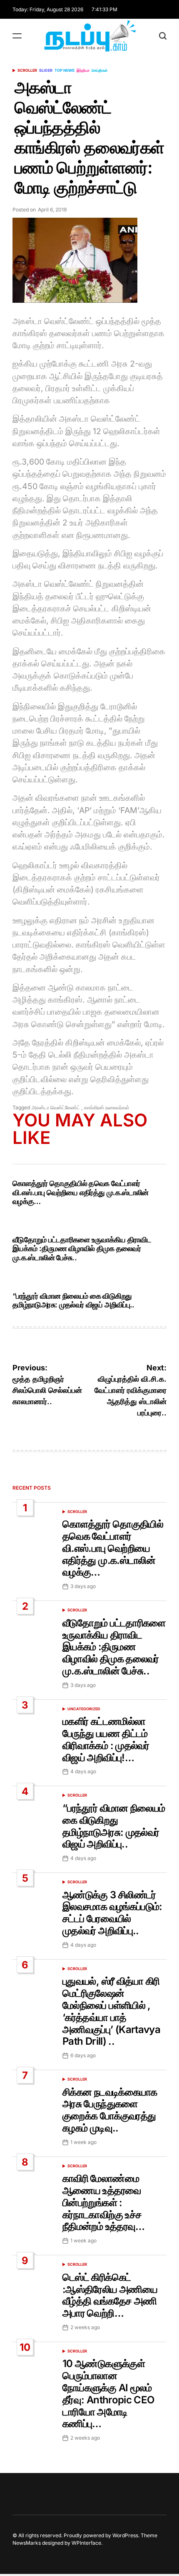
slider (46, 70)
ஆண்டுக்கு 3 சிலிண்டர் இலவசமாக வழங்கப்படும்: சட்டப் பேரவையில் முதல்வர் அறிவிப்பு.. (112, 1913)
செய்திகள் (99, 70)
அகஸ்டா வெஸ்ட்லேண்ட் (56, 1107)
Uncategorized (84, 1709)
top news (65, 70)
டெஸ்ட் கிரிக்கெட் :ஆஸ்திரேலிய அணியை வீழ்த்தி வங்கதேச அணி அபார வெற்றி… (110, 2295)
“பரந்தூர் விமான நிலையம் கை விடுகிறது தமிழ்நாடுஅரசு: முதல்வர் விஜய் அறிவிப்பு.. (73, 1301)
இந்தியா (83, 70)
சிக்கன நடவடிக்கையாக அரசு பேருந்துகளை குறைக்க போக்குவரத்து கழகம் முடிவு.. (110, 2110)
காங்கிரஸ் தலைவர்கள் (107, 1107)
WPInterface (86, 2543)
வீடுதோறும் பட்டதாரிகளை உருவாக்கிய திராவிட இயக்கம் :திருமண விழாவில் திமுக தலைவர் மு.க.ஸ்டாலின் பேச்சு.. (82, 1249)
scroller (27, 70)
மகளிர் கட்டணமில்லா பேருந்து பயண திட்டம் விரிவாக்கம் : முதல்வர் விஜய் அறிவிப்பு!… (106, 1739)
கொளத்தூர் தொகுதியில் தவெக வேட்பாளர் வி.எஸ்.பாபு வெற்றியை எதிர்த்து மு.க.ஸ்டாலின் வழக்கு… (81, 1192)
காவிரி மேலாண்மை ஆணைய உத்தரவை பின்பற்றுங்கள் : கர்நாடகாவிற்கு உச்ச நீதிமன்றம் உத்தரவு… (104, 2202)
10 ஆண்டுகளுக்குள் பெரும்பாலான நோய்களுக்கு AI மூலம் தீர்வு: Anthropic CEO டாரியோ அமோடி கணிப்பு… (108, 2394)
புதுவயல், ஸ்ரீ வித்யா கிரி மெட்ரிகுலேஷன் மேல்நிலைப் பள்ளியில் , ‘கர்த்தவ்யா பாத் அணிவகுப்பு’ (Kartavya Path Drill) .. (111, 2011)
